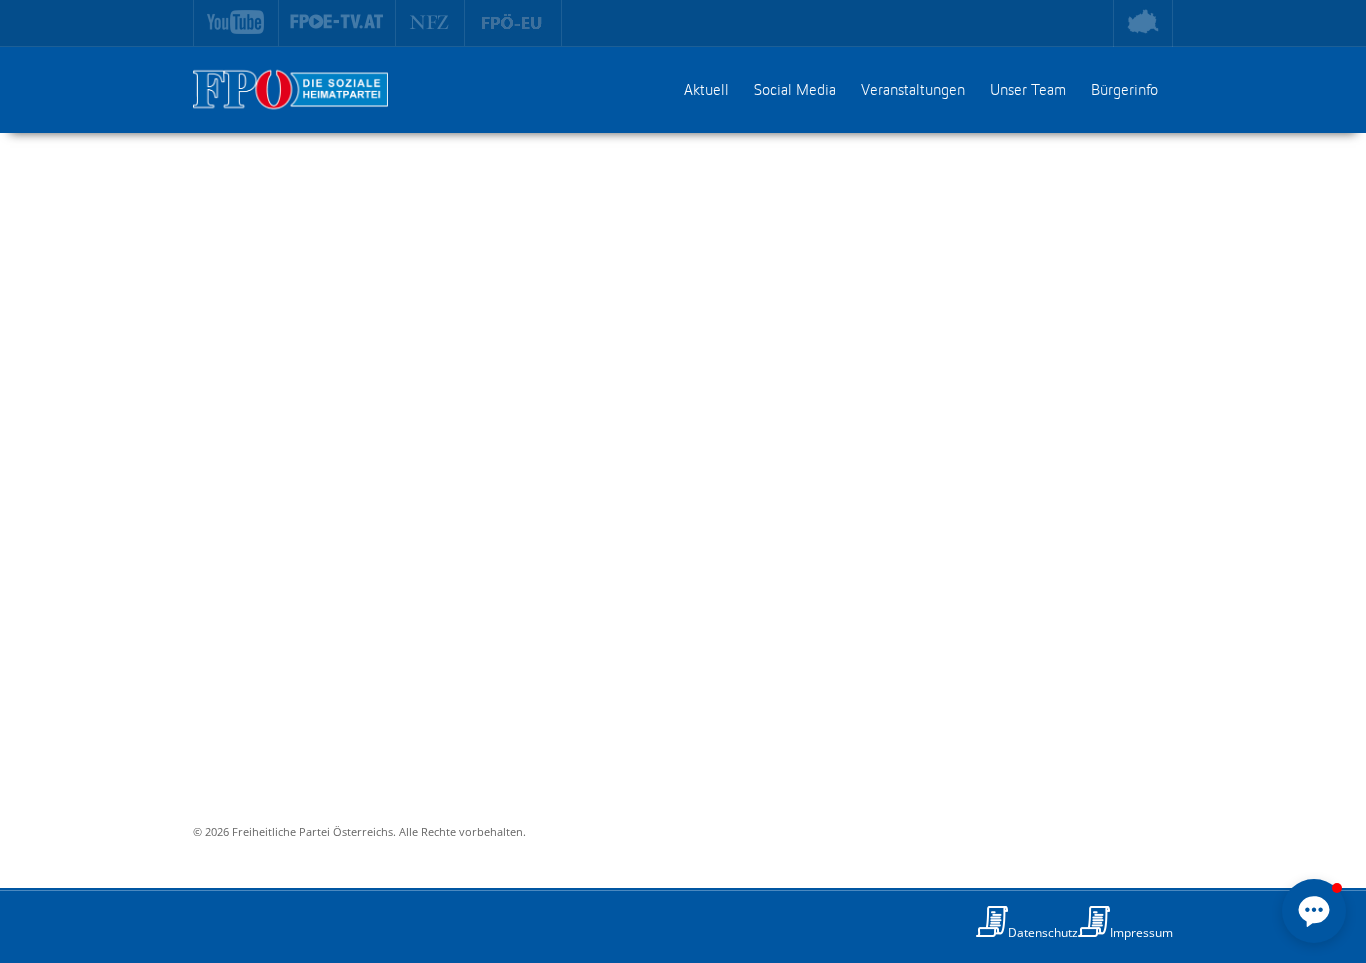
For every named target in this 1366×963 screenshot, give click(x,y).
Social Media (795, 91)
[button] (1314, 911)
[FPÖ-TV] (337, 23)
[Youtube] (236, 23)
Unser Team (1028, 91)
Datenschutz (1043, 932)
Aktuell (706, 91)
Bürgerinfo (1124, 91)
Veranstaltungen (913, 91)
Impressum (1141, 932)
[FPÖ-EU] (513, 23)
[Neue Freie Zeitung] (430, 23)
